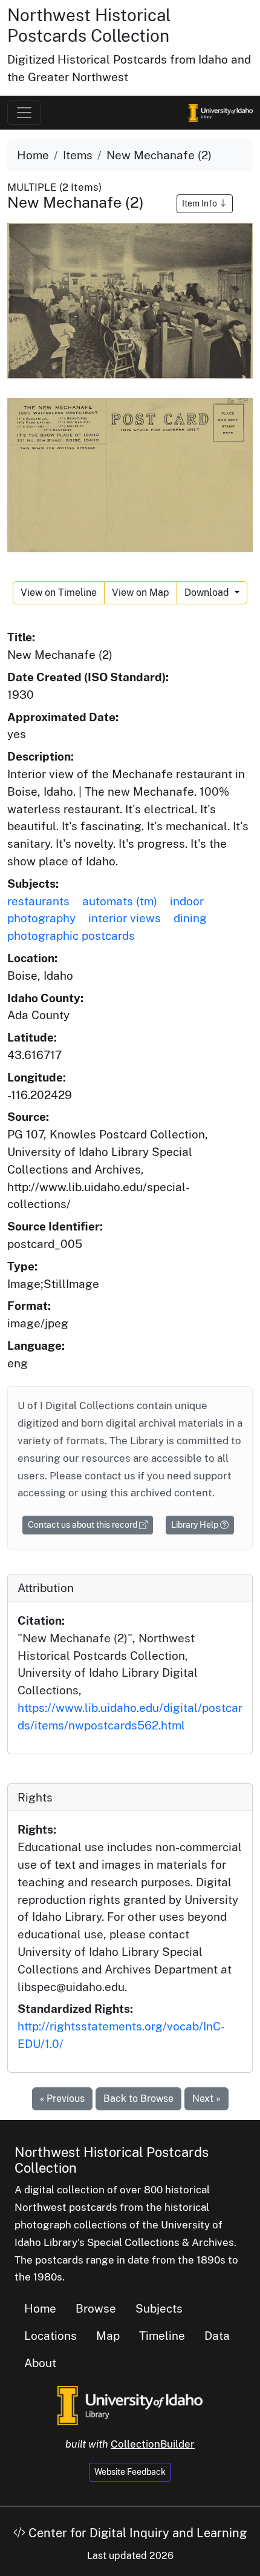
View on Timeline (59, 593)
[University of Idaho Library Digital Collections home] (130, 2405)
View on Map (141, 593)
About (40, 2363)
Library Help (196, 1525)
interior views (125, 918)
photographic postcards (71, 936)
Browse (96, 2308)
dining (190, 918)
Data (217, 2336)
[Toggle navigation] (24, 113)
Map (108, 2336)
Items (78, 155)
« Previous (62, 2099)
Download (208, 593)
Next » (206, 2099)
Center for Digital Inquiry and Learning (136, 2533)
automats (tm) (120, 901)
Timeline (162, 2336)
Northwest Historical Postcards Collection (89, 25)
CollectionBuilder (153, 2444)
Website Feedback (130, 2472)
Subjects (159, 2308)
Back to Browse (138, 2099)
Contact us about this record (83, 1525)
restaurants (38, 901)
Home (33, 155)
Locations (50, 2336)
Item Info (200, 203)
